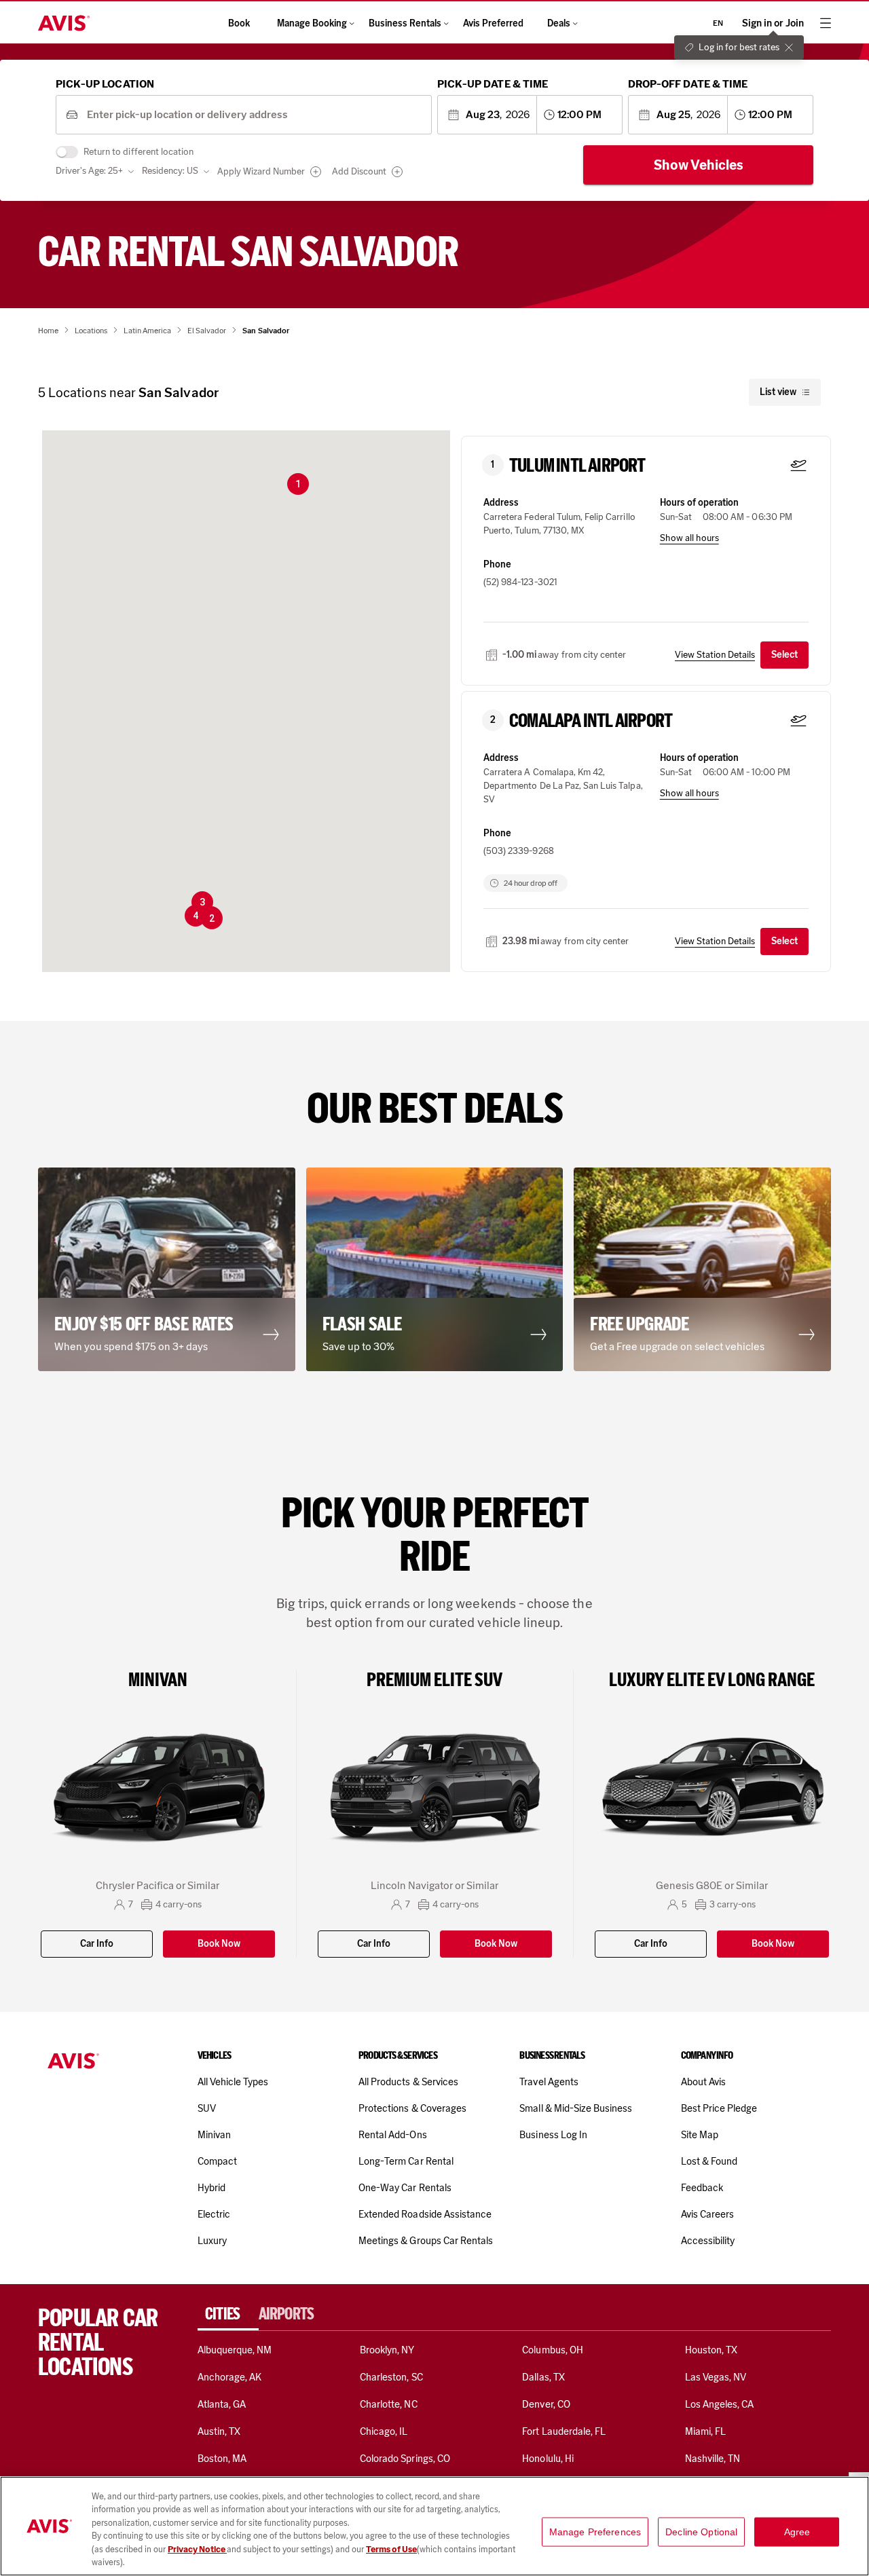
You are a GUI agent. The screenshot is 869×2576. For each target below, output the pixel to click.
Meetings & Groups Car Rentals (426, 2241)
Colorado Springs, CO (405, 2459)
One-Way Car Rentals (405, 2188)
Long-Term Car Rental (406, 2161)
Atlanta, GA (222, 2404)
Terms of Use (391, 2549)
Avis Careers (708, 2214)
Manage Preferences (595, 2532)
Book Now (219, 1944)
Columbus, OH (553, 2350)
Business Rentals (405, 23)
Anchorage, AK (230, 2377)
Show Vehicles (699, 165)
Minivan (214, 2135)
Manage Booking (312, 23)
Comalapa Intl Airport (591, 721)
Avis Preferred (493, 23)
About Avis (703, 2082)
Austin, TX (219, 2431)
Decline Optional (701, 2532)
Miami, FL (705, 2431)
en (718, 23)
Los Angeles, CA (720, 2404)
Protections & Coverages (412, 2108)
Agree (797, 2532)
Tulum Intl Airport (577, 466)
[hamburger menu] (826, 23)
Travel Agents (549, 2082)
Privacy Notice (197, 2549)
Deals (559, 23)
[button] (298, 484)
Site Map (700, 2135)
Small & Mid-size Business (576, 2108)
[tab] (228, 2314)
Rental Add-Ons (393, 2135)
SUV (207, 2108)
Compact (217, 2161)
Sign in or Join (773, 23)
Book (239, 23)
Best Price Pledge (719, 2108)
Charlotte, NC (389, 2404)
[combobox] (254, 115)
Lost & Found (709, 2161)
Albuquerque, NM (235, 2350)
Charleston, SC (391, 2377)
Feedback (702, 2188)
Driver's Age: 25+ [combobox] (89, 171)
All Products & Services (408, 2082)
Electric (214, 2214)
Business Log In (553, 2135)
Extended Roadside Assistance (425, 2214)
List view (778, 392)
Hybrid (211, 2188)
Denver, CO (546, 2404)
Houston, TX (711, 2350)
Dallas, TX (543, 2377)
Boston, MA (222, 2459)
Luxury (212, 2241)
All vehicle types (233, 2082)
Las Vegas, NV (716, 2377)
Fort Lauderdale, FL (564, 2431)
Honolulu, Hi (548, 2459)
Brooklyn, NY (387, 2350)
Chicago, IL (384, 2431)
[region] (434, 2526)
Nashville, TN (713, 2459)
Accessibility (708, 2241)
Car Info (97, 1944)
